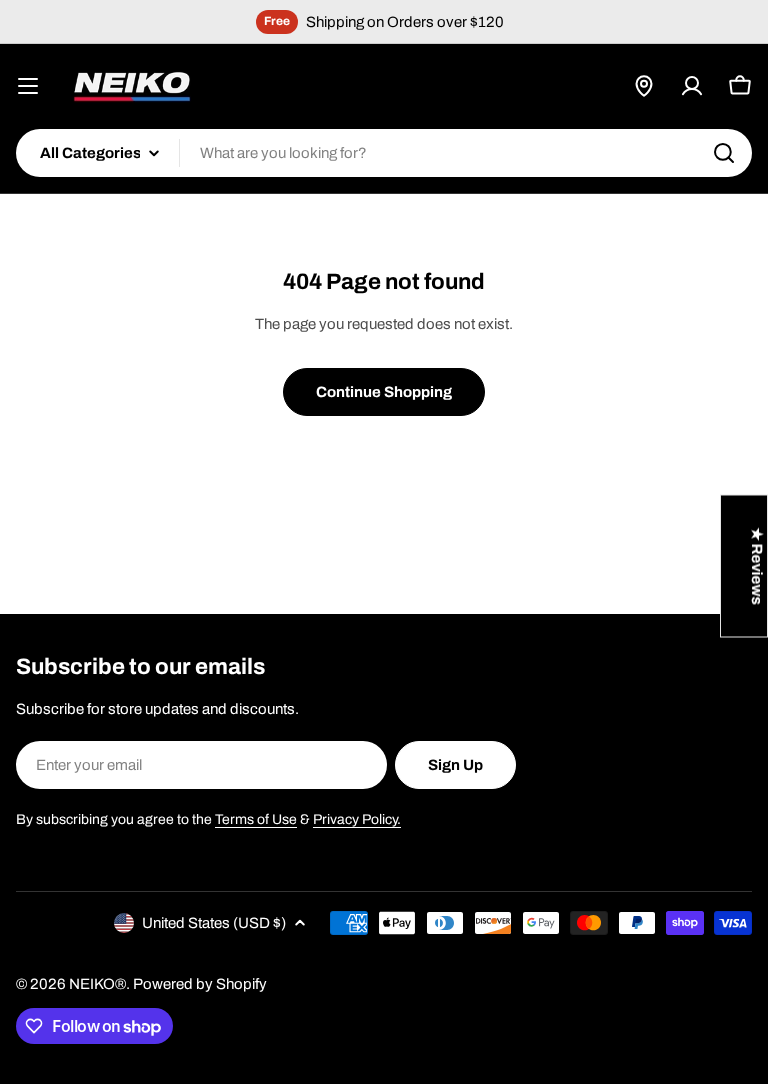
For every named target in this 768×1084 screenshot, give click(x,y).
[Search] (724, 153)
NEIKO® (97, 984)
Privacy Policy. (357, 819)
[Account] (692, 86)
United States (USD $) (214, 923)
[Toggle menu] (28, 86)
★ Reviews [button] (757, 566)
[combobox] (384, 153)
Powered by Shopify (200, 984)
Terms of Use (256, 819)
